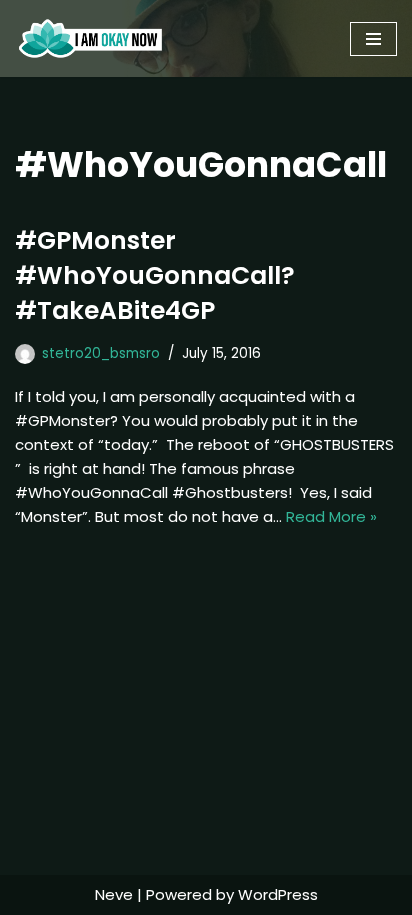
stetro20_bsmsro (101, 353)
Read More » (331, 516)
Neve (114, 894)
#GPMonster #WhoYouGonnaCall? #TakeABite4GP (155, 275)
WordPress (278, 894)
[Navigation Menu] (373, 39)
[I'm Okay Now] (90, 38)
